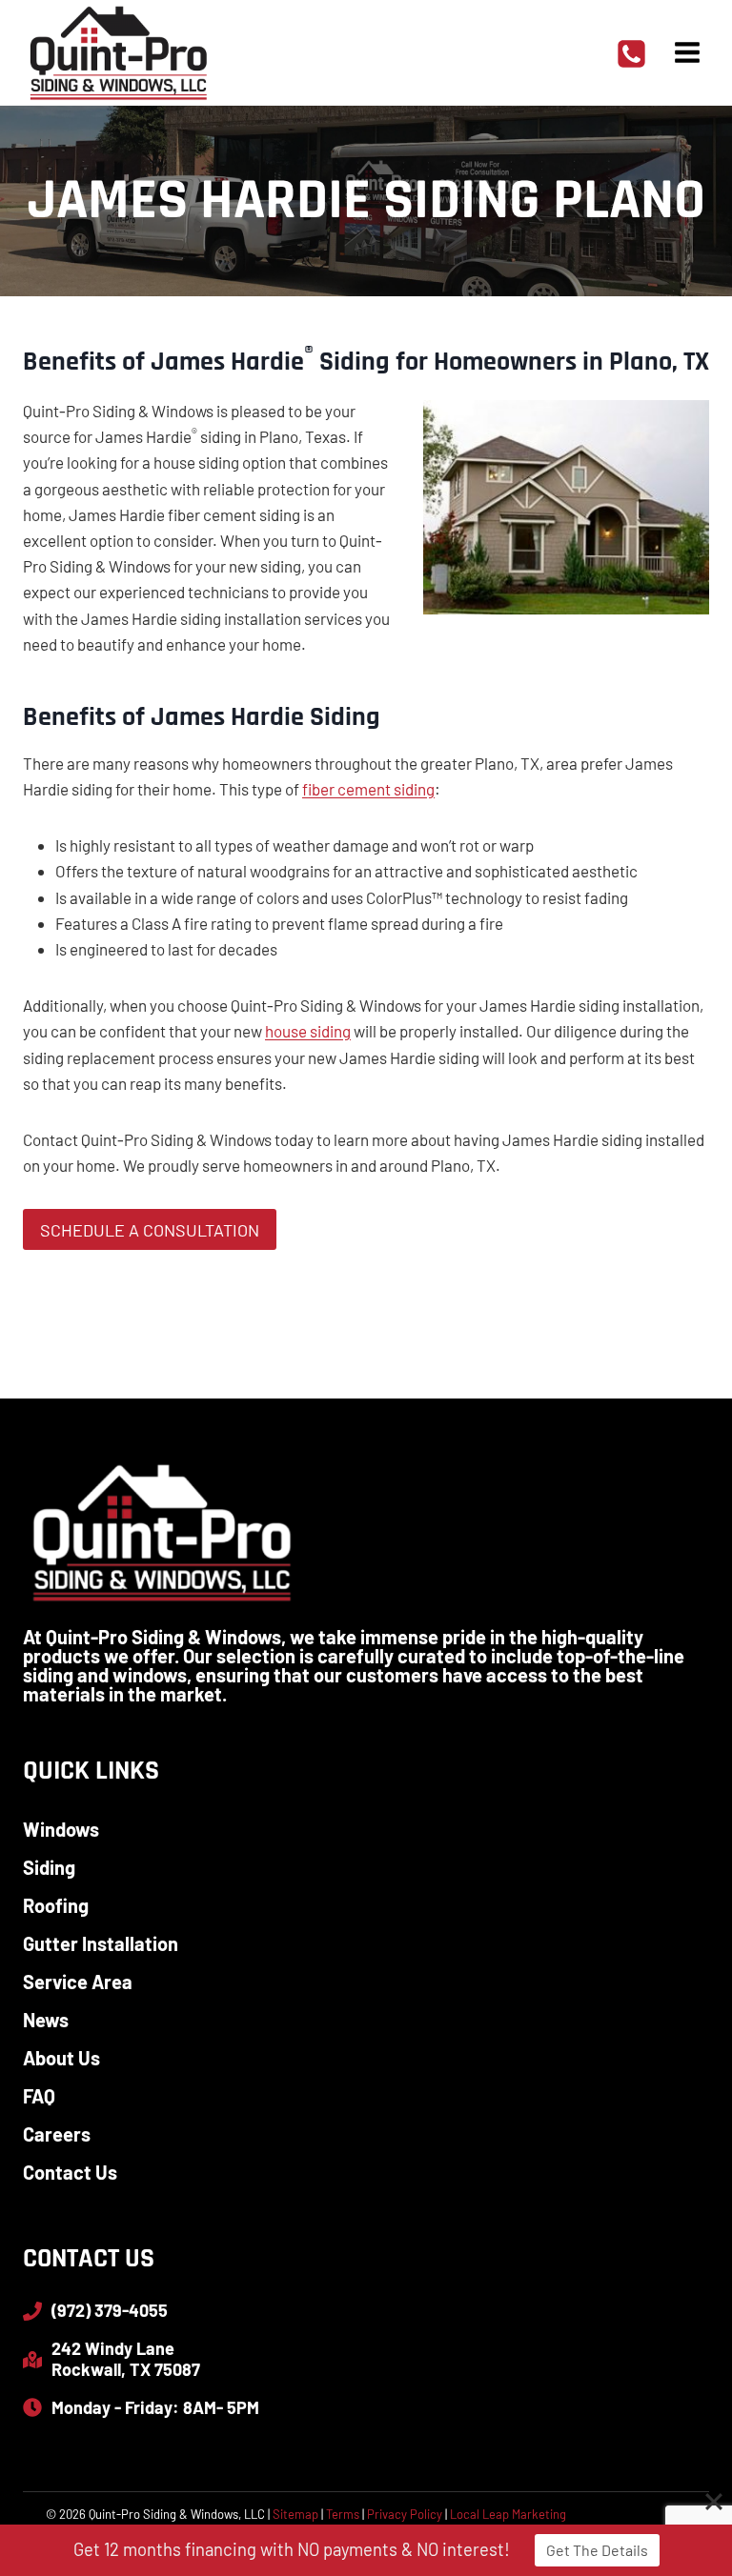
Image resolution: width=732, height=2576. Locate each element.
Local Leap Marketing (508, 2514)
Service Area (78, 1982)
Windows (61, 1829)
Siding (49, 1867)
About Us (61, 2058)
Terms (343, 2514)
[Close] (714, 2502)
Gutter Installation (101, 1943)
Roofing (56, 1905)
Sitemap (295, 2514)
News (46, 2020)
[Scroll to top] (684, 2499)
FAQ (39, 2096)
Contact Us (70, 2172)
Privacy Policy (405, 2514)
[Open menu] (687, 52)
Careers (57, 2134)
